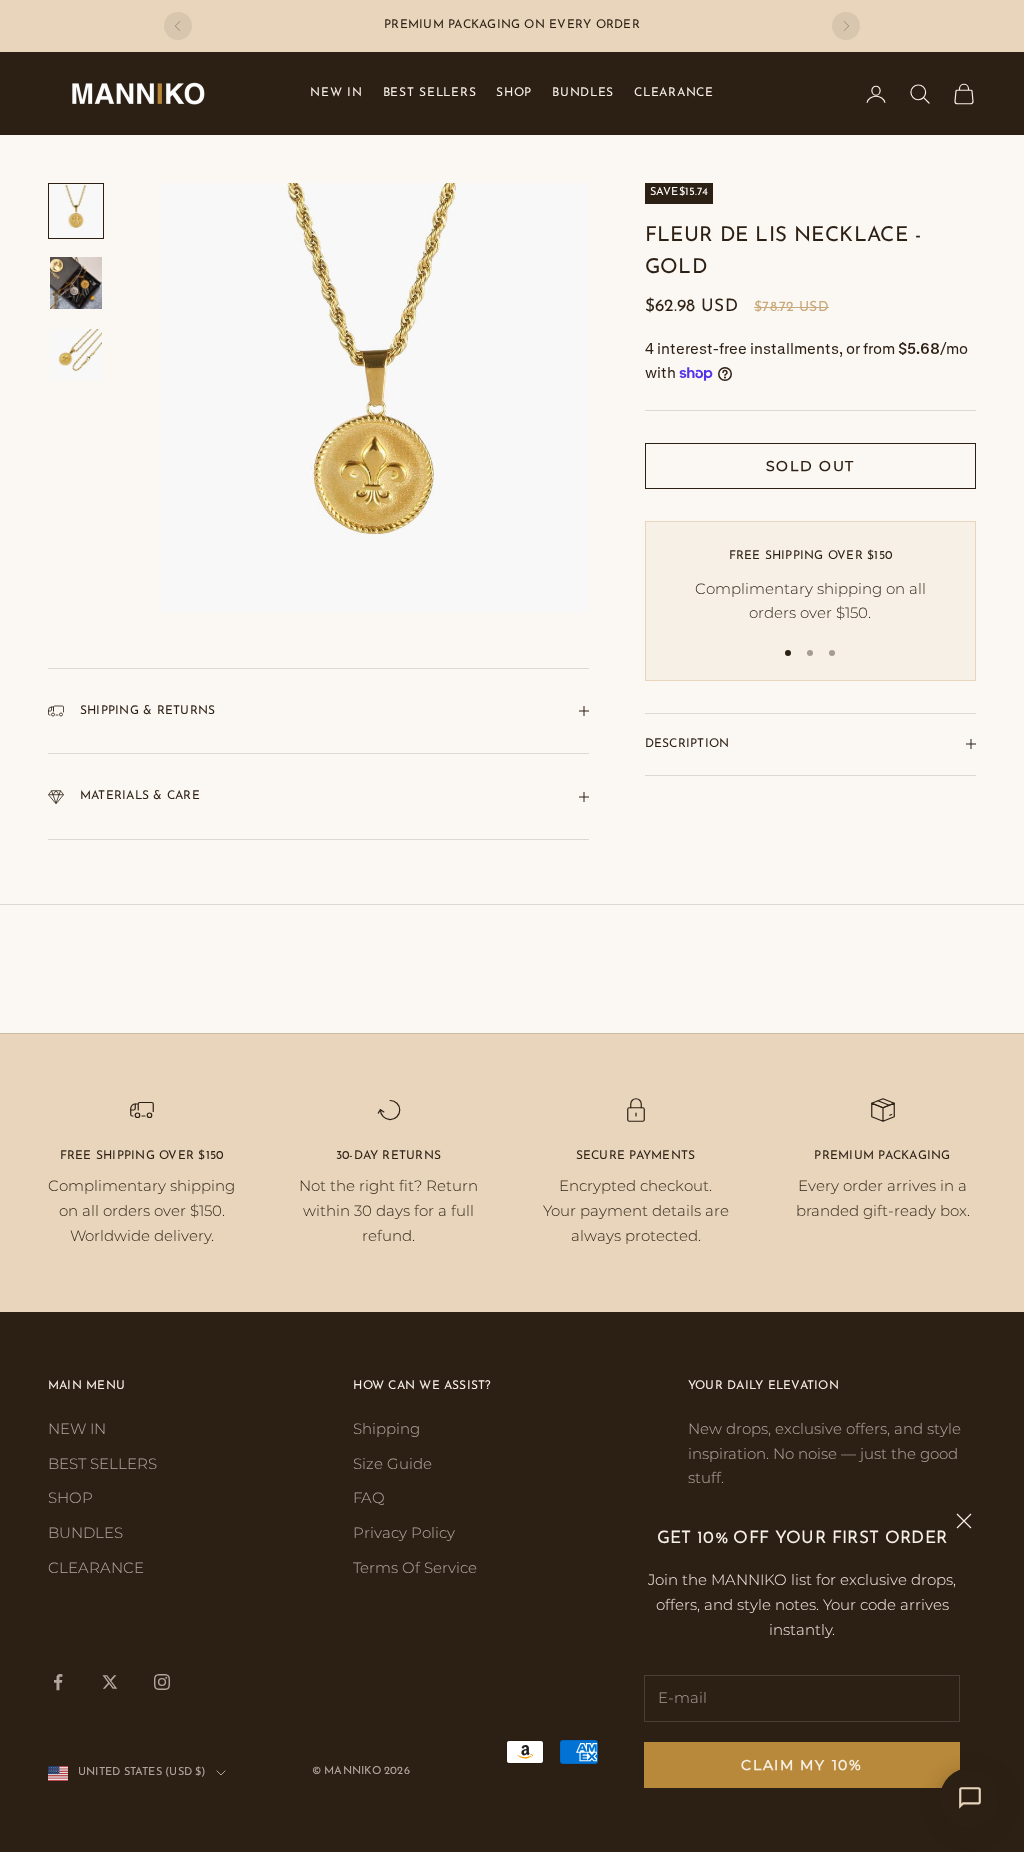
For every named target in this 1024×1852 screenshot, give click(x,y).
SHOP (514, 93)
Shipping (386, 1428)
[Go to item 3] (76, 355)
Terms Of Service (415, 1567)
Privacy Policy (404, 1532)
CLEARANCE (673, 93)
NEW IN (336, 93)
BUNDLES (583, 93)
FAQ (369, 1497)
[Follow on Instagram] (162, 1682)
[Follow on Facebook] (58, 1682)
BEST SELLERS (430, 93)
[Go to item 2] (76, 283)
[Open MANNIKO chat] (970, 1798)
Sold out (810, 466)
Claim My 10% (801, 1765)
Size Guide (392, 1463)
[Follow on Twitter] (110, 1682)
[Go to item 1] (76, 211)
